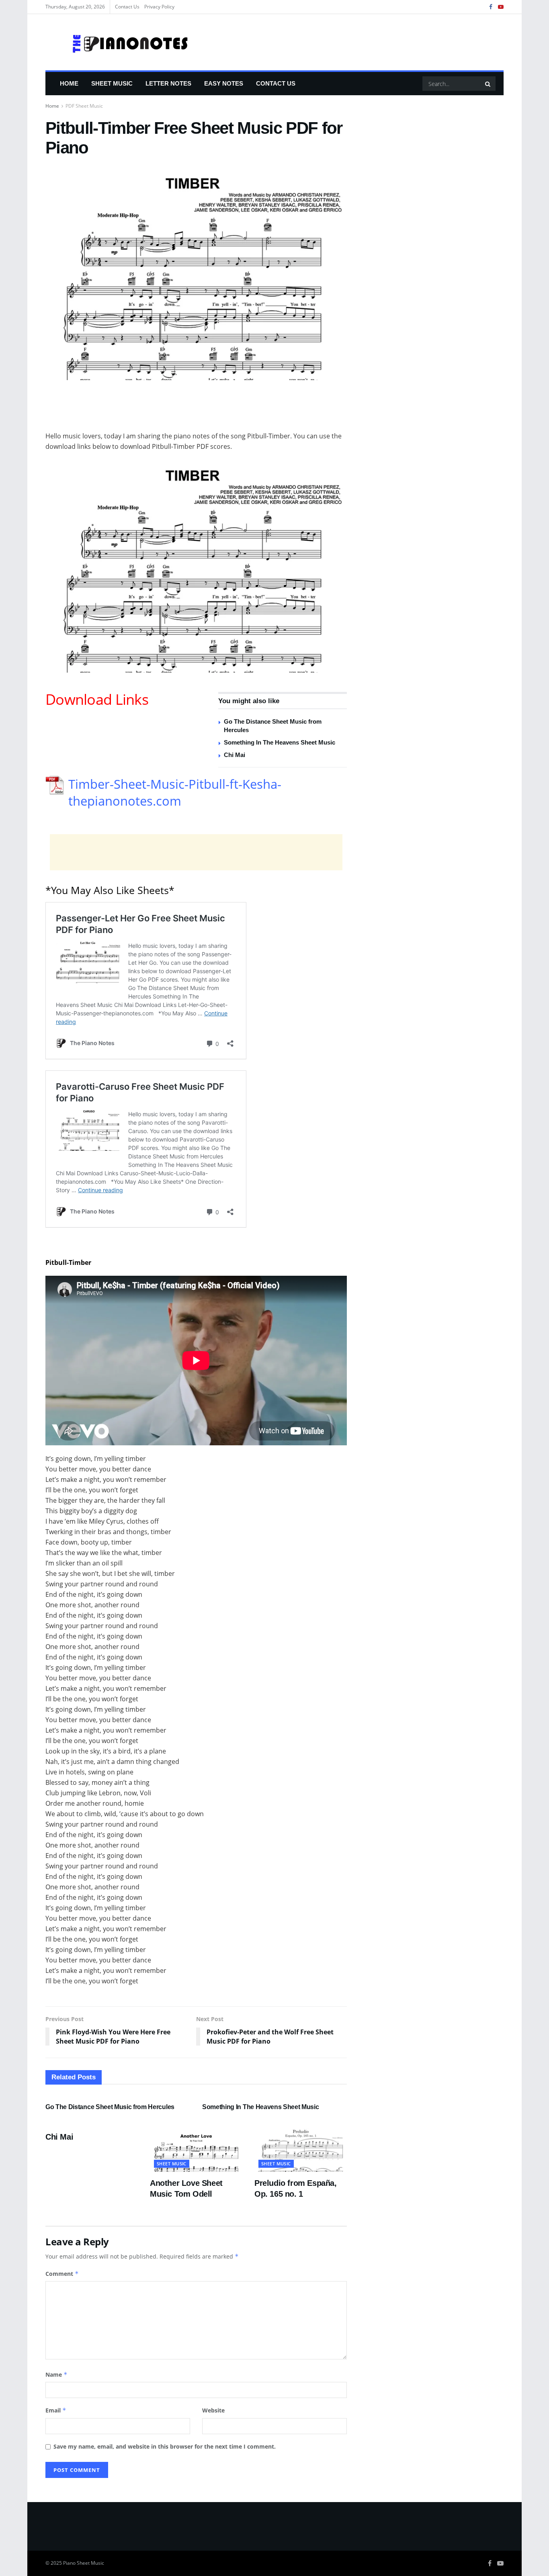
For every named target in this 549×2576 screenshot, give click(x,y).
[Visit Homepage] (117, 42)
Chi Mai (235, 755)
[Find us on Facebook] (491, 7)
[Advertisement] (196, 410)
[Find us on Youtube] (501, 7)
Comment (62, 2274)
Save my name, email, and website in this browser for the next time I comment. (165, 2446)
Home (69, 83)
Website (213, 2410)
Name (56, 2374)
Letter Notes (168, 83)
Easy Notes (224, 83)
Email (56, 2410)
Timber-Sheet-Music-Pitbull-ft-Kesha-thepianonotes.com (175, 792)
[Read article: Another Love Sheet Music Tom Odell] (196, 2149)
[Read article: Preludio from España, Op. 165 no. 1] (301, 2149)
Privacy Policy (159, 7)
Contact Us (127, 7)
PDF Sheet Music (84, 106)
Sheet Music (112, 83)
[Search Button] (488, 84)
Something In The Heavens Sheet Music (280, 742)
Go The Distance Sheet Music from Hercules (110, 2107)
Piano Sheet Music (84, 2563)
